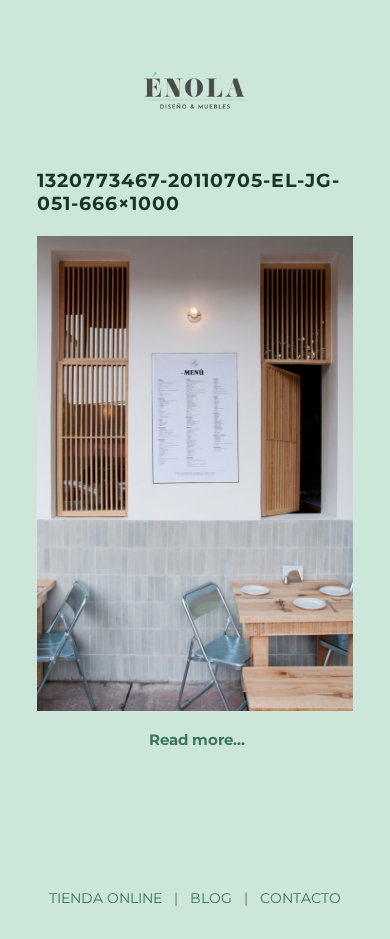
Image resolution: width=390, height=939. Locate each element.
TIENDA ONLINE (105, 898)
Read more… (197, 739)
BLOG (211, 898)
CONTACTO (300, 898)
